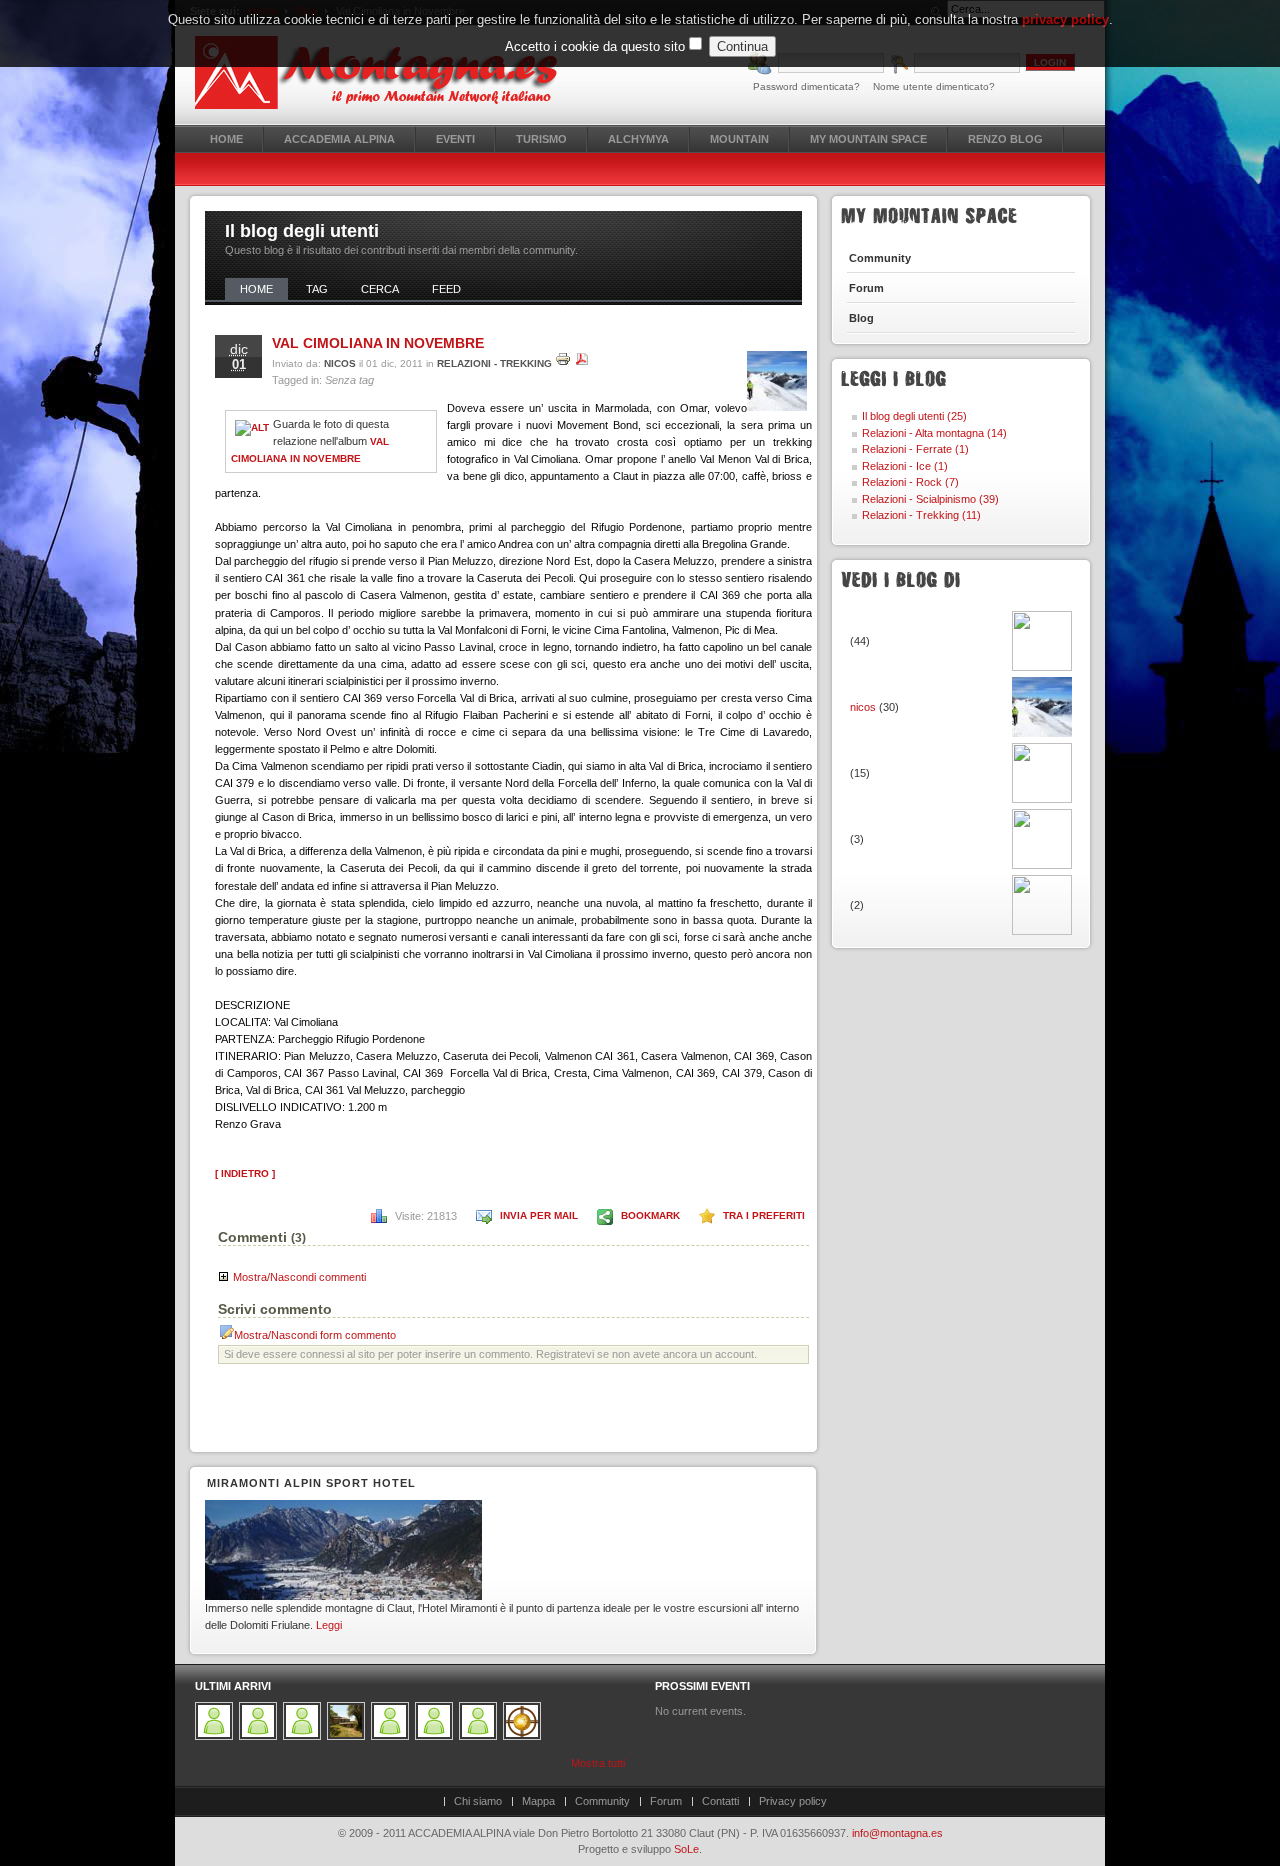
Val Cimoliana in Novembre (378, 343)
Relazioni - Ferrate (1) (915, 449)
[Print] (563, 363)
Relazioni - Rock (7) (910, 482)
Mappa (538, 1801)
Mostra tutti (598, 1763)
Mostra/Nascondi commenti (299, 1277)
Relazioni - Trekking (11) (921, 515)
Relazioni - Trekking (494, 363)
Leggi (329, 1625)
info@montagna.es (897, 1833)
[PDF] (582, 363)
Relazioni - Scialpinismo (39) (930, 499)
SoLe (686, 1849)
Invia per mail (539, 1215)
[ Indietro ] (245, 1173)
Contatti (720, 1801)
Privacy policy (793, 1801)
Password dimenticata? (806, 86)
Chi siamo (478, 1801)
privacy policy (1065, 19)
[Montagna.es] (387, 72)
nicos (340, 363)
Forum (666, 1801)
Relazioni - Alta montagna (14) (934, 433)
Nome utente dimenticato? (934, 86)
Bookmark (650, 1215)
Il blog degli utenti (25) (914, 416)
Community (602, 1801)
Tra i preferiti (764, 1215)
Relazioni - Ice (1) (905, 466)
